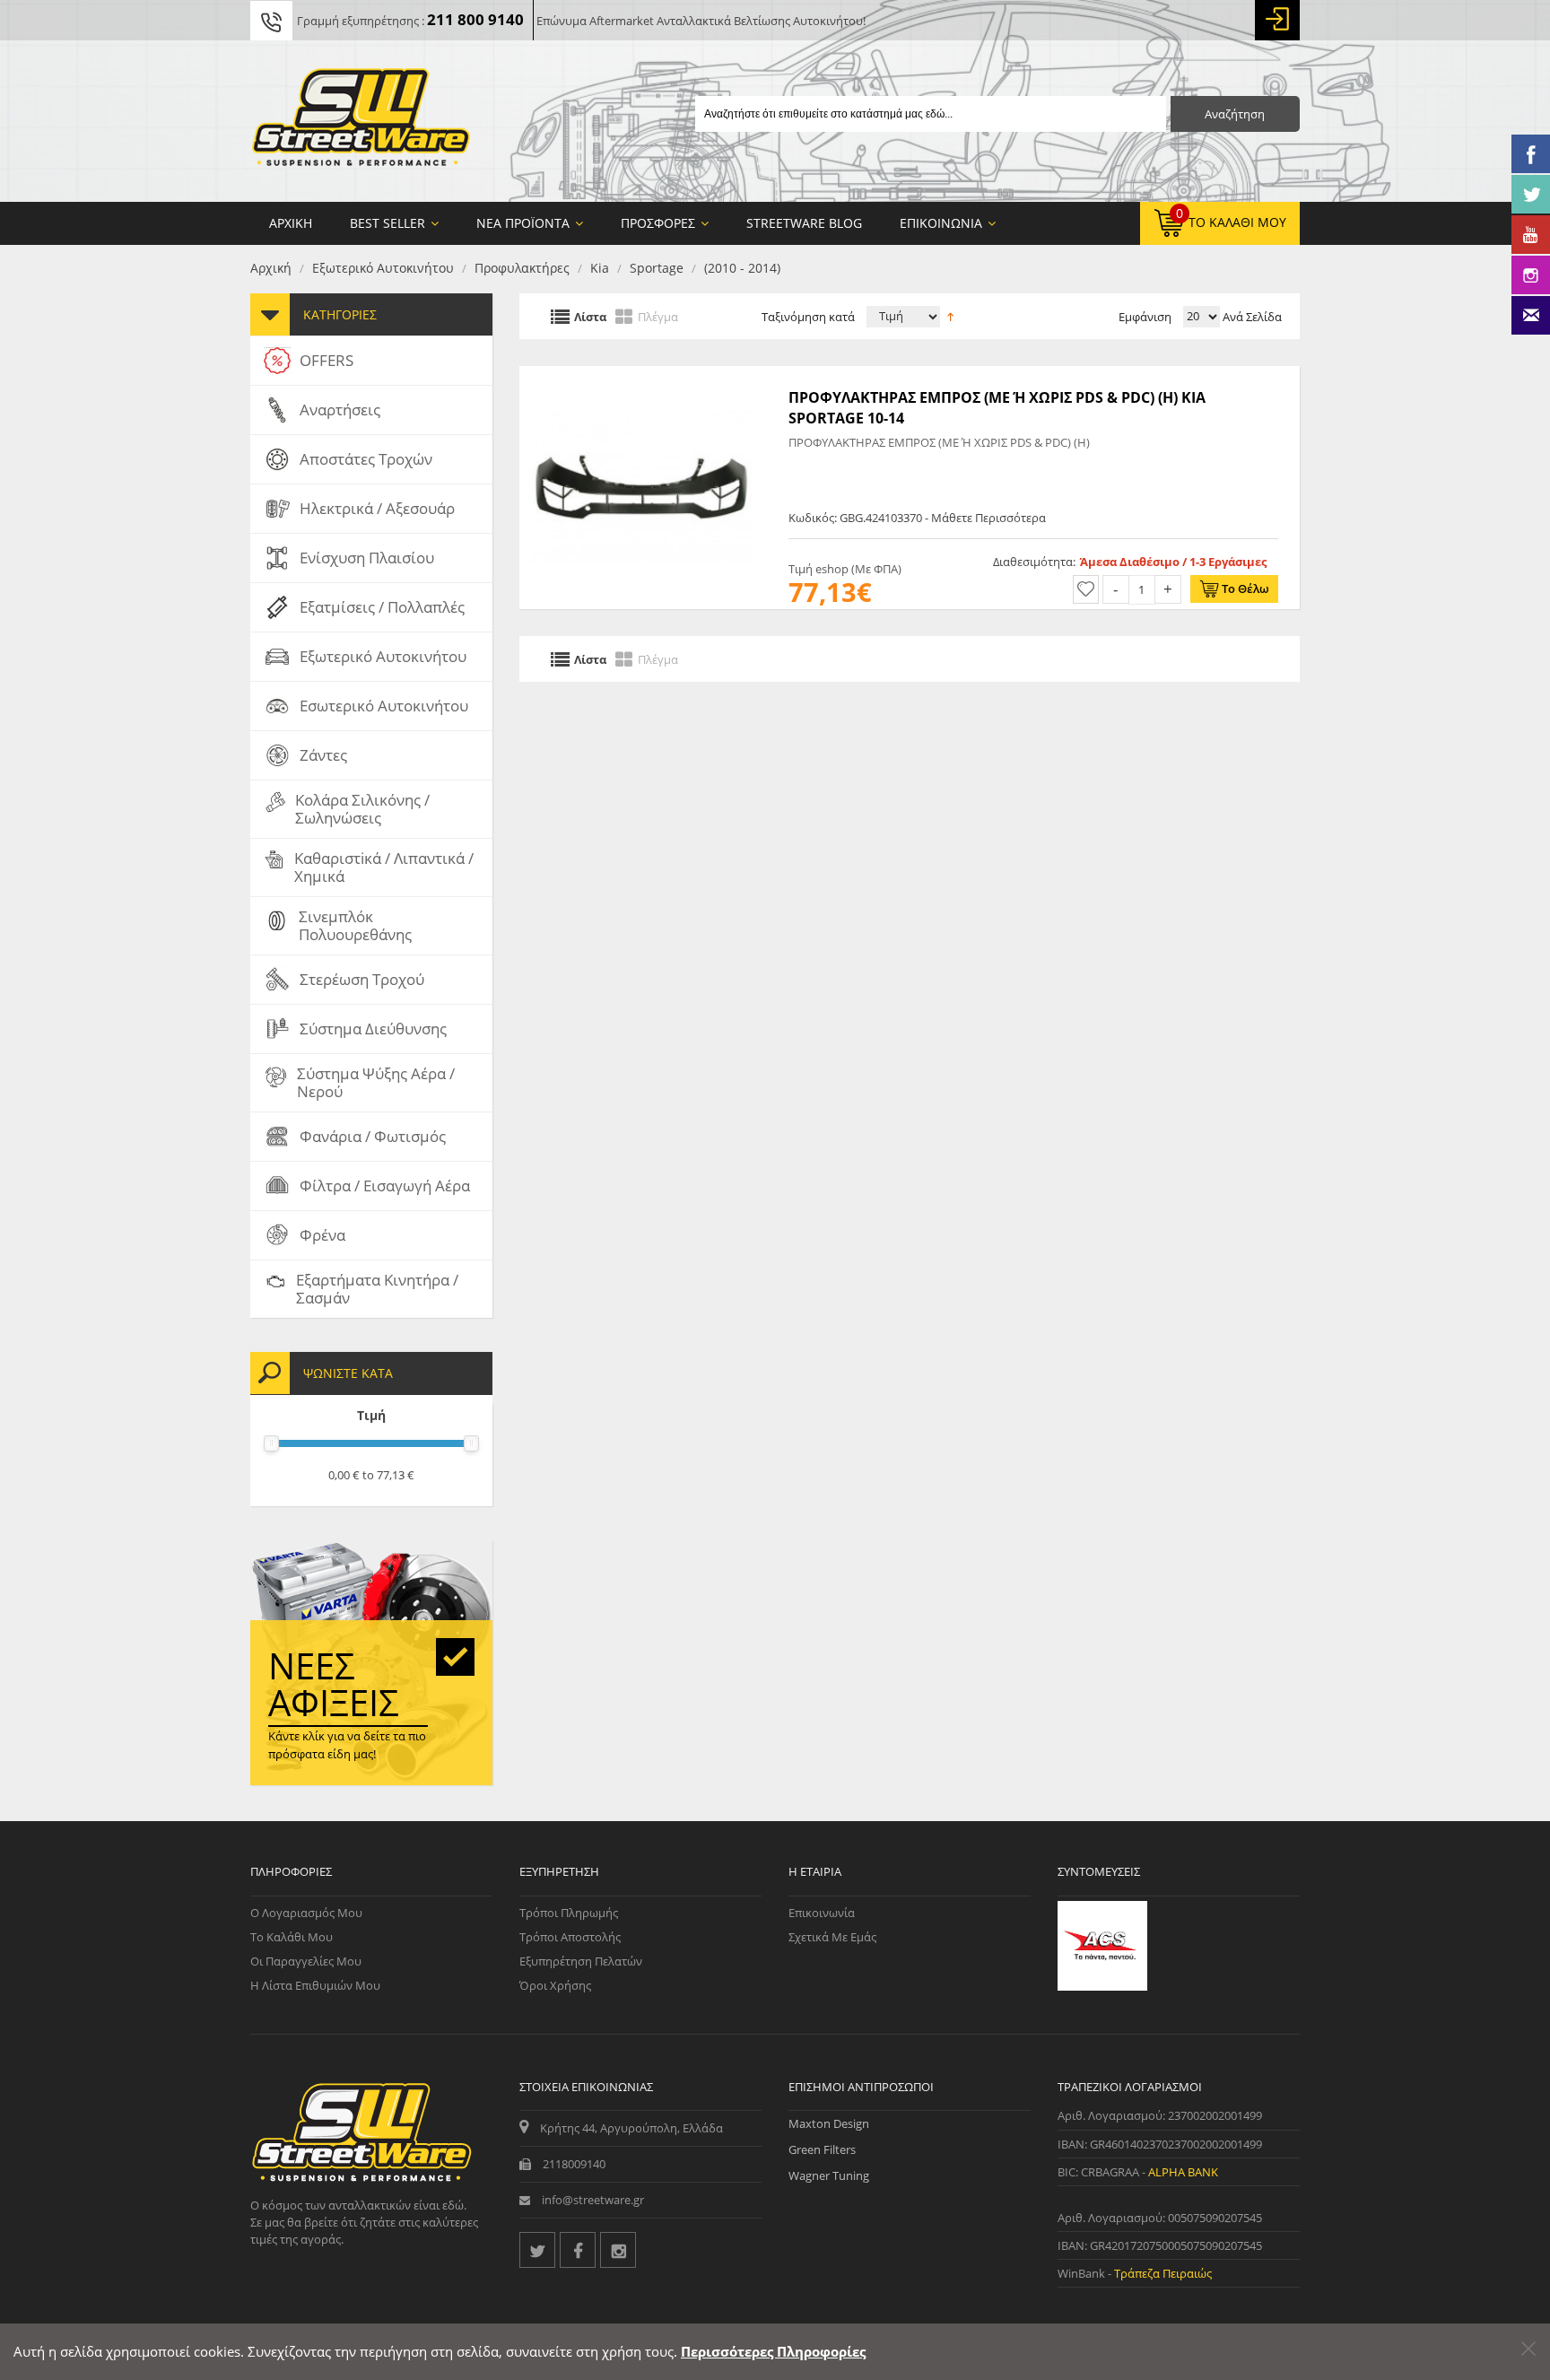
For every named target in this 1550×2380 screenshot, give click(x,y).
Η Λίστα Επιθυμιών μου (315, 1985)
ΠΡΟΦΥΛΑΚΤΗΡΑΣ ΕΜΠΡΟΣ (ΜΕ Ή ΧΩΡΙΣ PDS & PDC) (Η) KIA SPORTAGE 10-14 (997, 407)
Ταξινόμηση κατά (808, 317)
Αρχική (271, 268)
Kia (600, 268)
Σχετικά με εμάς (832, 1937)
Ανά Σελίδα (1251, 317)
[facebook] (578, 2250)
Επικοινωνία (822, 1913)
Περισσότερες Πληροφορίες (773, 2351)
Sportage (657, 268)
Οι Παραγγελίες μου (306, 1961)
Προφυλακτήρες (522, 268)
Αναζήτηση (1235, 114)
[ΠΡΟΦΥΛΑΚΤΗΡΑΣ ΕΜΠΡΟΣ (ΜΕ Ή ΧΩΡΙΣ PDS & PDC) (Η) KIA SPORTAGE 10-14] (640, 375)
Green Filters (822, 2149)
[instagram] (618, 2250)
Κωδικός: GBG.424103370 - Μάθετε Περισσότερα (917, 518)
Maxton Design (829, 2123)
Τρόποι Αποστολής (570, 1937)
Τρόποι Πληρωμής (569, 1913)
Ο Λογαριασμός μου (306, 1913)
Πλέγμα (658, 316)
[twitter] (537, 2250)
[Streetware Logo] (361, 121)
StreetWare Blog (804, 223)
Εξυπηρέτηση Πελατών (581, 1961)
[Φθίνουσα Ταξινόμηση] (950, 315)
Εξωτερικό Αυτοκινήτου (383, 268)
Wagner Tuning (829, 2175)
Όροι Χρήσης (555, 1985)
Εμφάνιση (1145, 317)
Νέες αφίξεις (334, 1684)
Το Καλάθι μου (292, 1937)
